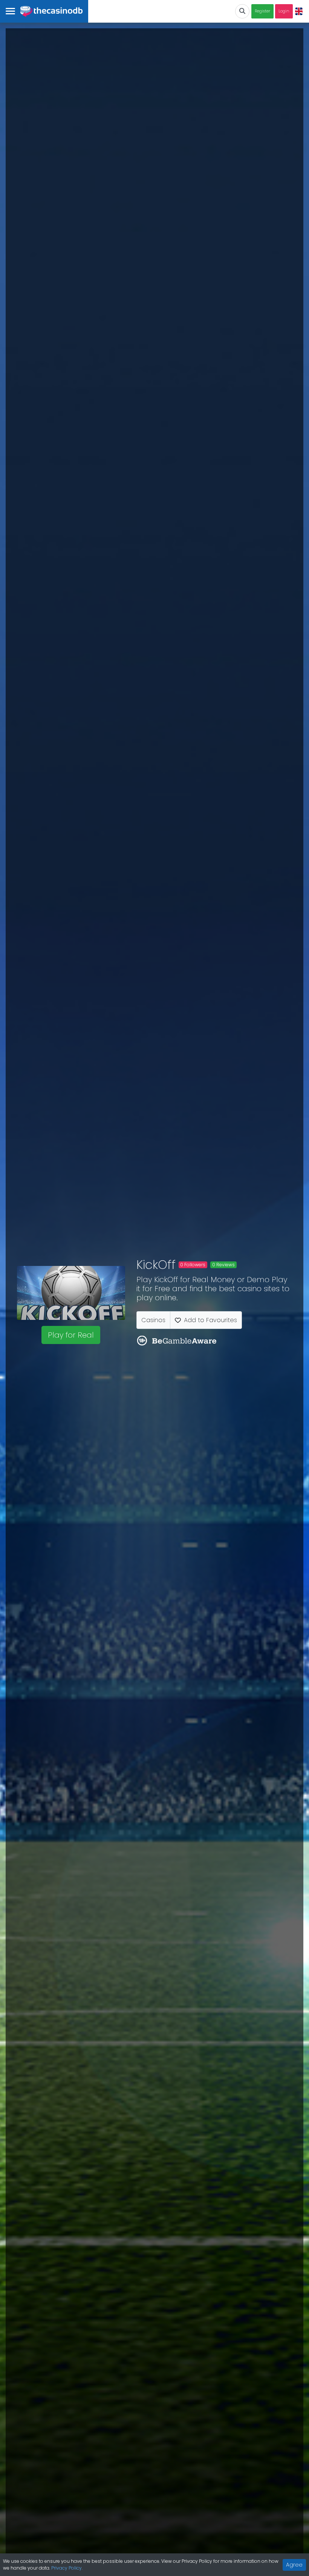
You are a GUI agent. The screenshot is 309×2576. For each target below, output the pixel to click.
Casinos (153, 1320)
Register (262, 11)
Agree (294, 2565)
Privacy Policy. (67, 2568)
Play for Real (71, 1335)
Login (284, 11)
